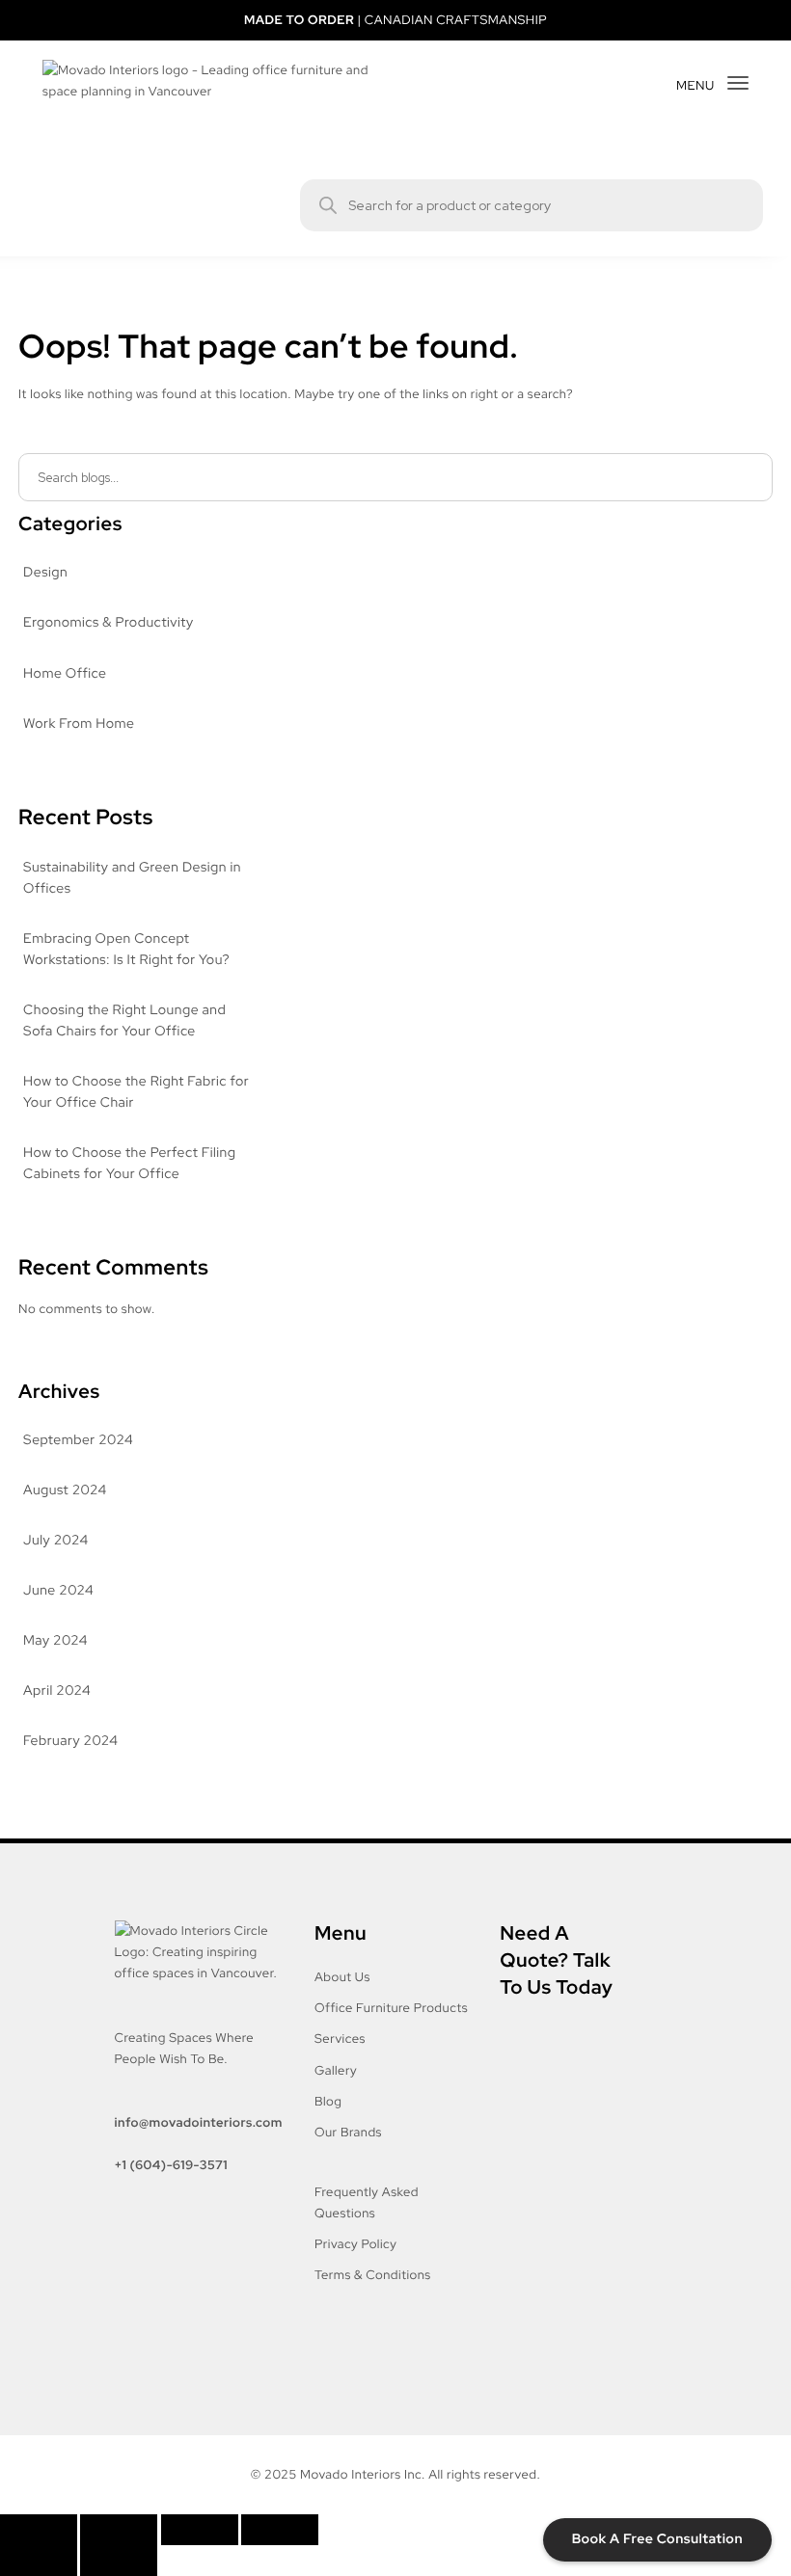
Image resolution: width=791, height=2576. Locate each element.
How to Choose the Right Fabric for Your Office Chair (136, 1092)
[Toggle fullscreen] (119, 2530)
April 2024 (57, 1691)
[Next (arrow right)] (119, 2561)
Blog (328, 2101)
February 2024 (70, 1741)
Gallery (336, 2070)
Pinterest (142, 2308)
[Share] (200, 2530)
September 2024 (78, 1440)
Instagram (206, 2251)
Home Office (65, 674)
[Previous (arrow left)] (39, 2561)
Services (340, 2039)
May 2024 (55, 1641)
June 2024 (58, 1591)
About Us (342, 1977)
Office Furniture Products (391, 2008)
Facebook (144, 2251)
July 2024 (56, 1541)
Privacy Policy (355, 2244)
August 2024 (65, 1490)
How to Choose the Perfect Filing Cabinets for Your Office (129, 1164)
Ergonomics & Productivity (109, 623)
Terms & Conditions (373, 2275)
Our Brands (348, 2132)
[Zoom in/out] (39, 2530)
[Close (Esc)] (280, 2530)
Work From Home (79, 724)
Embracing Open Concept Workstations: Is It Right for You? (126, 950)
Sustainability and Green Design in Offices (132, 878)
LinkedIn (197, 2308)
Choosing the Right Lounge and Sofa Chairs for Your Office (124, 1021)
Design (45, 573)
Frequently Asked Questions (367, 2202)
